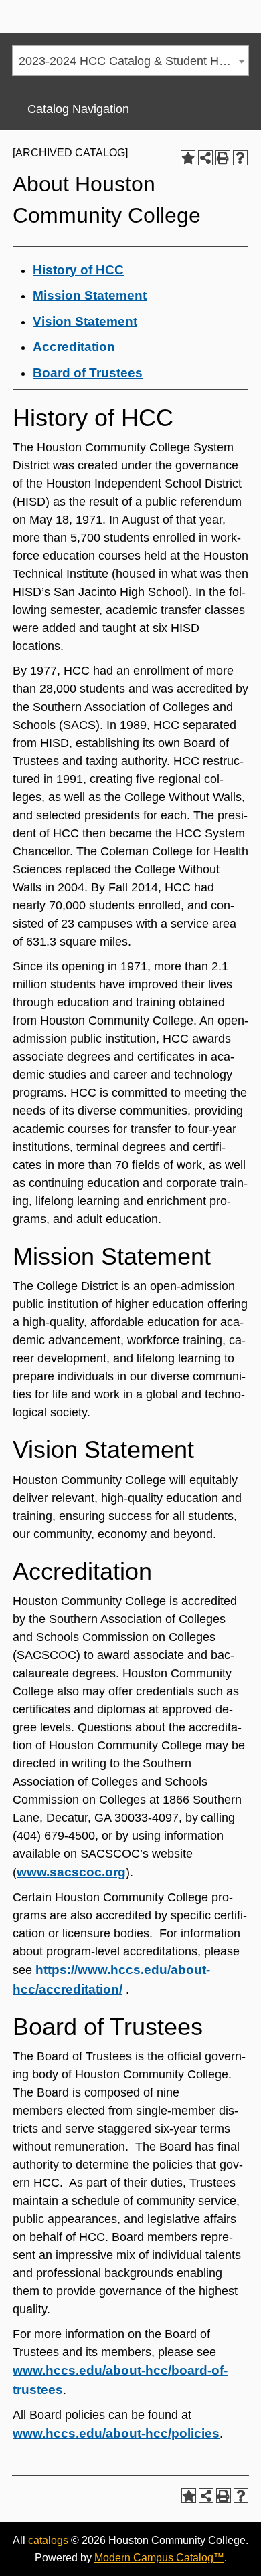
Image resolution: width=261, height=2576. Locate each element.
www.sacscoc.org (71, 1872)
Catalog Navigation (78, 109)
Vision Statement (85, 321)
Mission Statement (90, 295)
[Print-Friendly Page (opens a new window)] (223, 158)
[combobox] (130, 61)
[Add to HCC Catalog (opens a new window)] (188, 158)
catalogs (48, 2540)
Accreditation (74, 347)
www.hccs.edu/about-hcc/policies (116, 2433)
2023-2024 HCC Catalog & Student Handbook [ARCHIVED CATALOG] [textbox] (134, 61)
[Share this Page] (205, 158)
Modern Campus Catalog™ (159, 2558)
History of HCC (78, 270)
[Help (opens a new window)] (240, 158)
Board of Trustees (88, 373)
